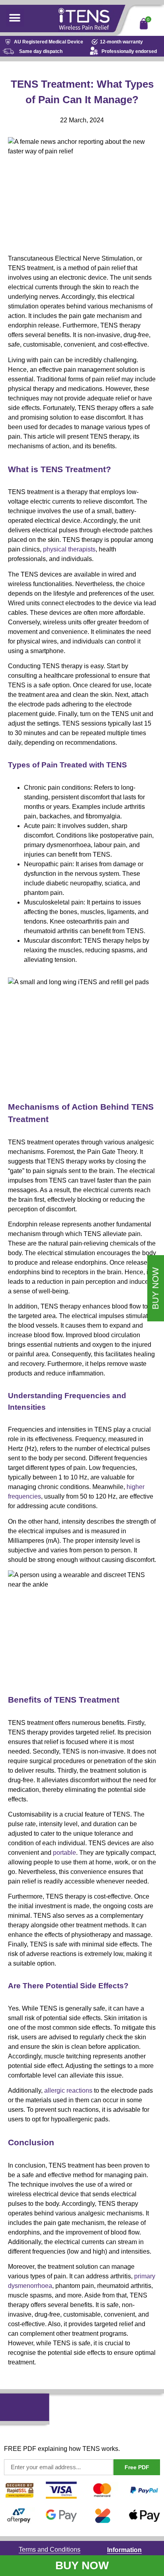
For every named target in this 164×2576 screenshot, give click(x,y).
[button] (15, 18)
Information (124, 2550)
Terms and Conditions (50, 2550)
